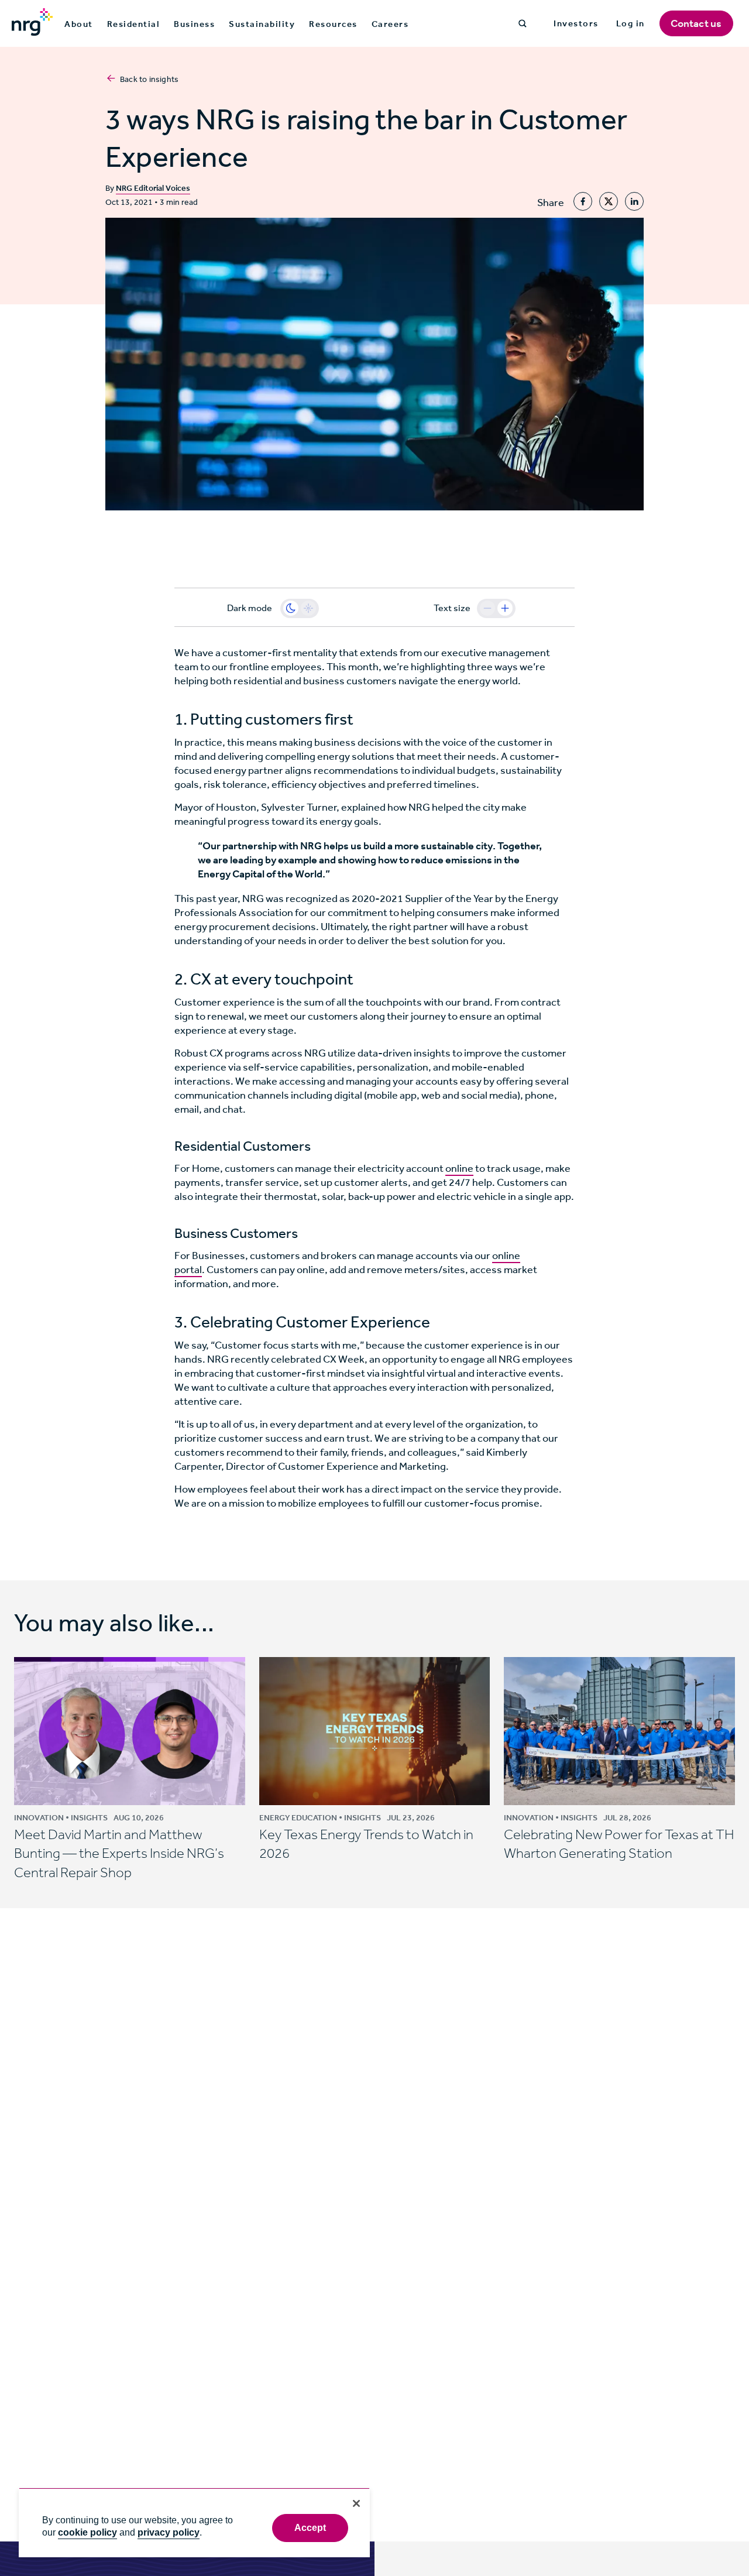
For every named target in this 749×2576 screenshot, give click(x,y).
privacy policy (169, 2532)
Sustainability (262, 24)
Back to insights (149, 79)
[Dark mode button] (291, 608)
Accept (310, 2528)
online (459, 1168)
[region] (194, 2522)
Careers (390, 24)
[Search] (523, 23)
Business (194, 24)
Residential (134, 24)
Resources (333, 24)
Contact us (696, 23)
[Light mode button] (308, 608)
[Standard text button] (487, 608)
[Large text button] (505, 608)
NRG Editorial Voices (153, 188)
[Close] (356, 2503)
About (79, 24)
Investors (576, 23)
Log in (631, 23)
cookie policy (87, 2532)
